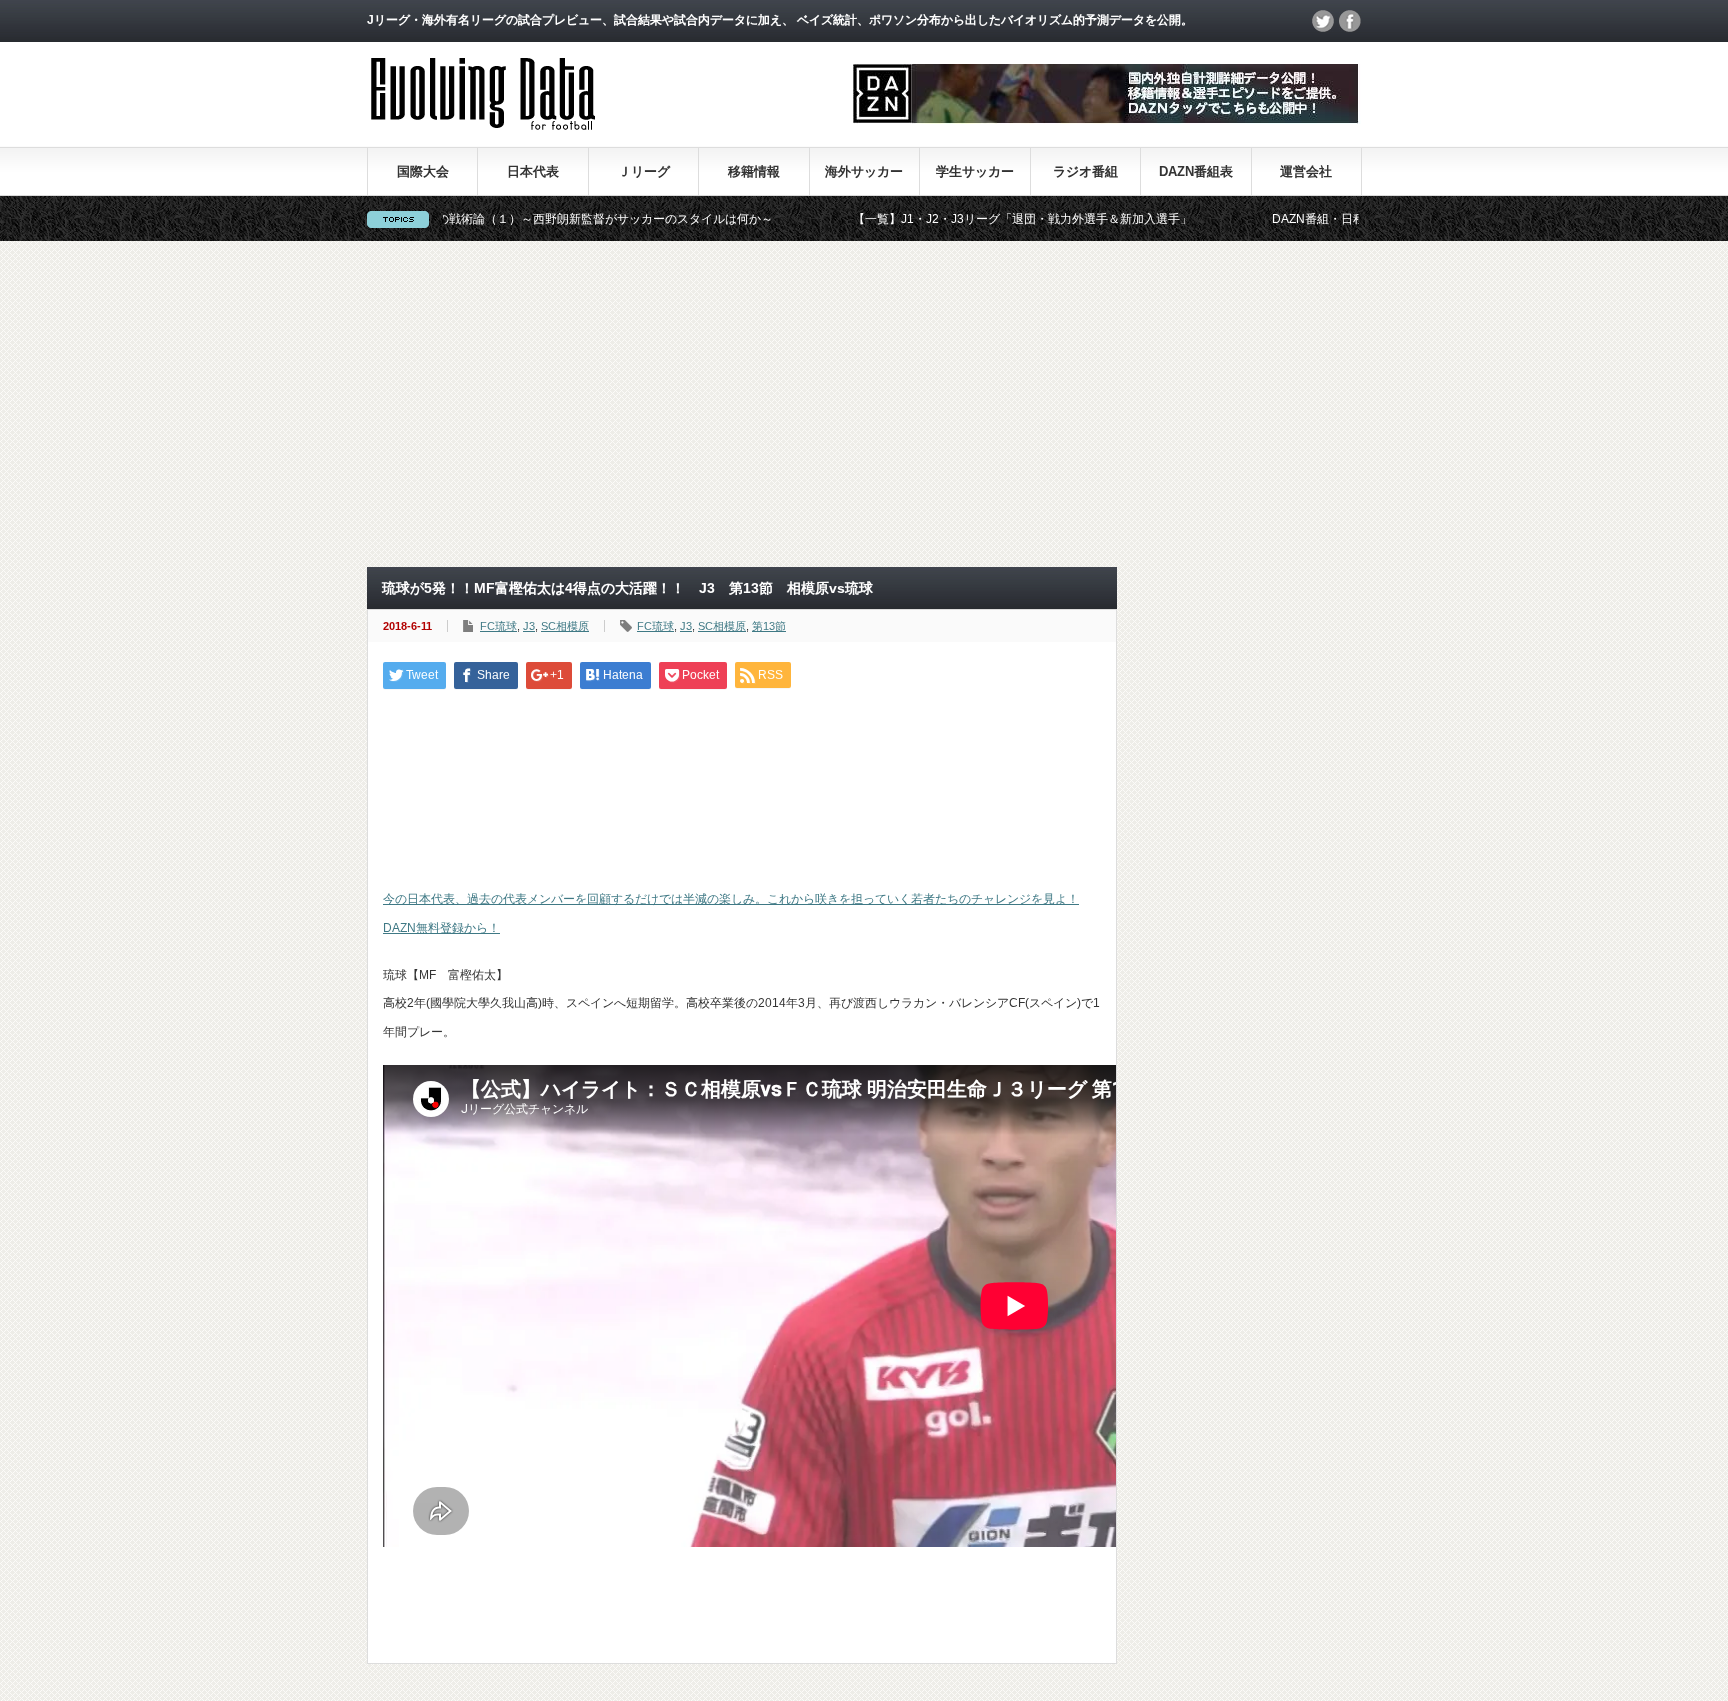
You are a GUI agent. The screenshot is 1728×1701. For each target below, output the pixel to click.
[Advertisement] (864, 404)
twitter (1323, 21)
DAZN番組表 (1196, 171)
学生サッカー (975, 171)
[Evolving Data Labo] (483, 124)
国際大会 (423, 171)
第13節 (769, 626)
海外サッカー (864, 171)
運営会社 (1306, 171)
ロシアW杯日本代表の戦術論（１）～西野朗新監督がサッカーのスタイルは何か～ (483, 219)
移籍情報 (754, 171)
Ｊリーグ (644, 171)
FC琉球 (498, 626)
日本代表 (533, 171)
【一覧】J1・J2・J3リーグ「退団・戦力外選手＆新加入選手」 (954, 219)
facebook (1350, 21)
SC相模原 (565, 626)
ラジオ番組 (1085, 171)
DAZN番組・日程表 (1256, 219)
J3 (529, 626)
